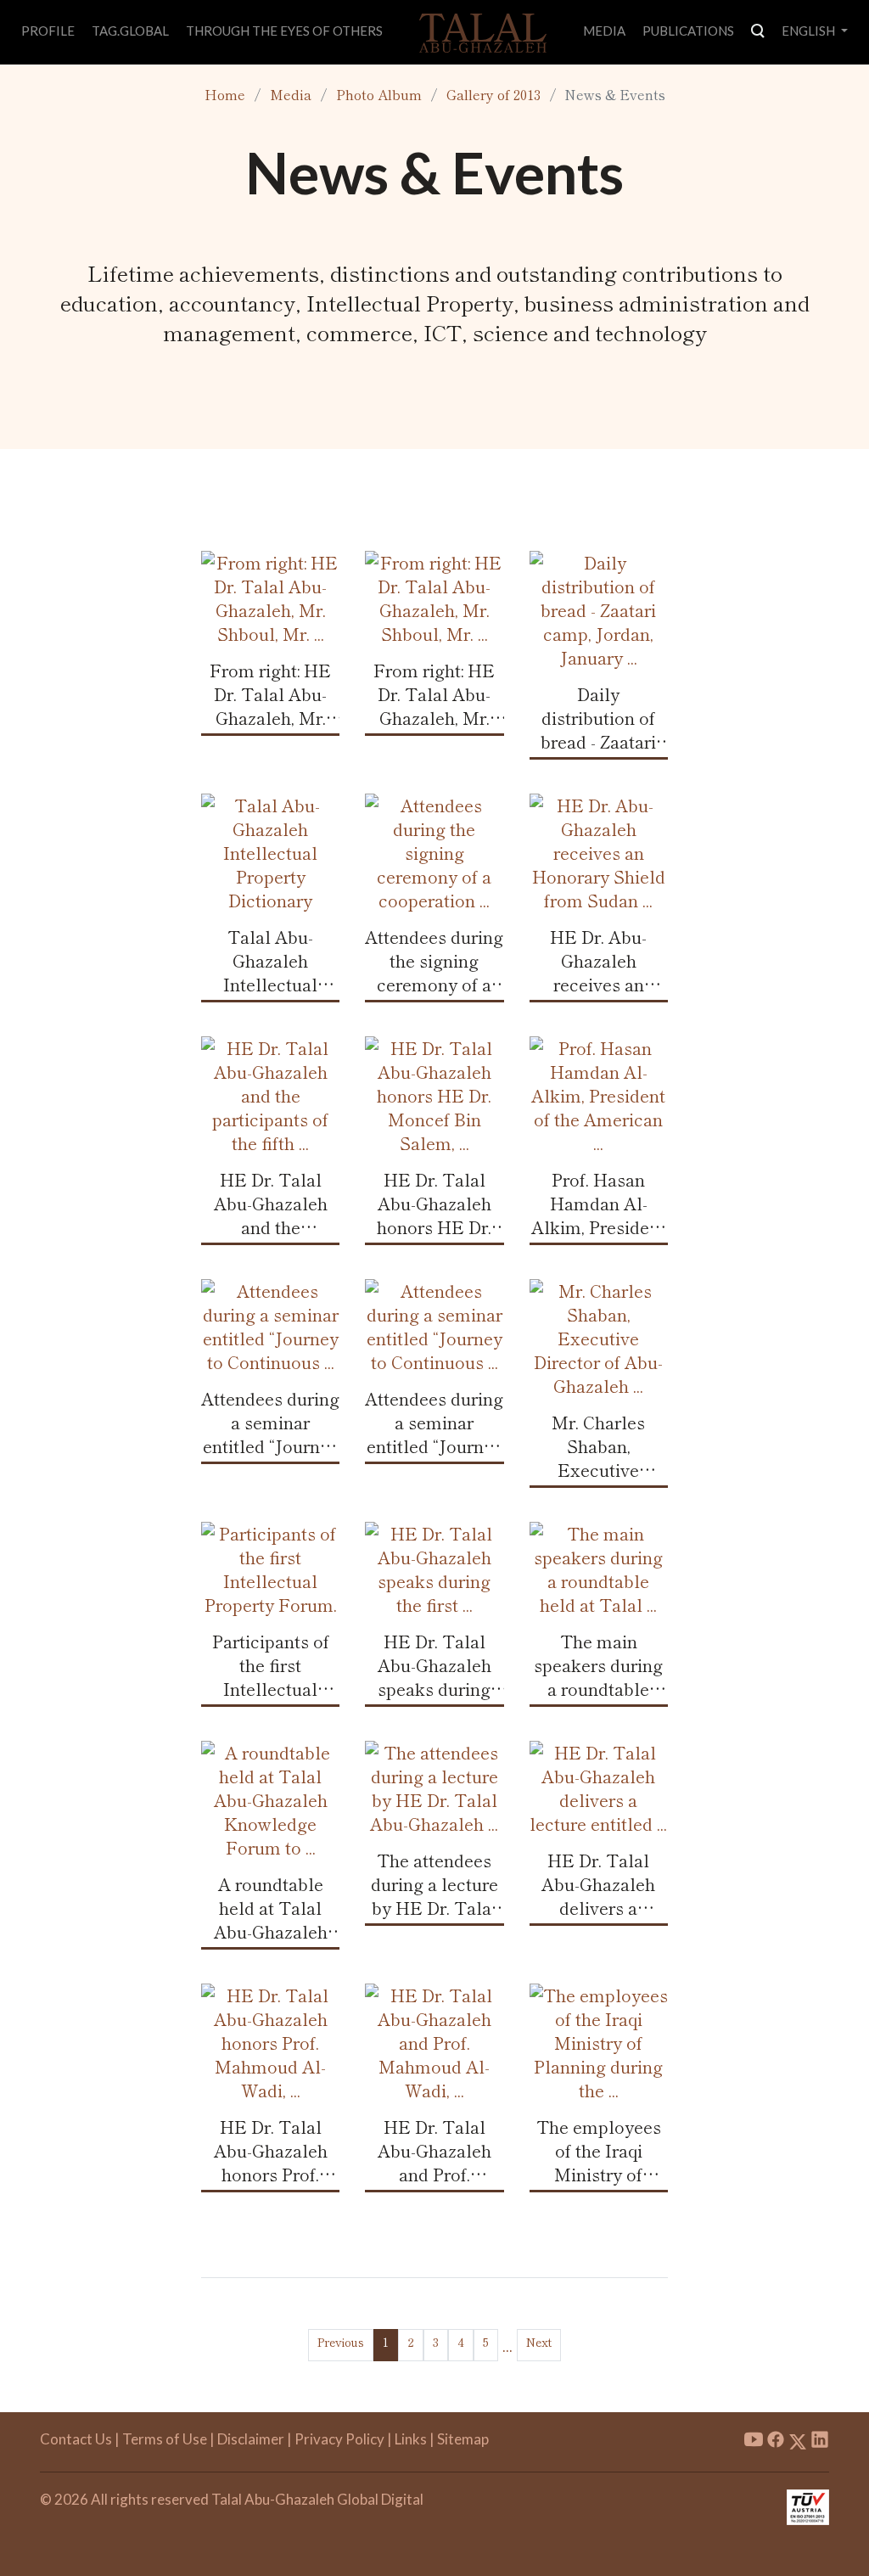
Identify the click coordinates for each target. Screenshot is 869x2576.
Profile (48, 31)
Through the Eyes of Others (284, 31)
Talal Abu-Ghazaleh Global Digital (317, 2499)
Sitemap (463, 2439)
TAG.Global (130, 31)
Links (411, 2439)
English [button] (810, 31)
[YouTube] (754, 2441)
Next (539, 2342)
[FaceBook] (776, 2441)
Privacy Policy (339, 2439)
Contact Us (76, 2439)
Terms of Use (165, 2439)
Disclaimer (251, 2439)
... (507, 2345)
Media (604, 31)
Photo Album (379, 94)
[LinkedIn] (820, 2441)
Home (225, 94)
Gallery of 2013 (493, 94)
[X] (798, 2441)
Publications (688, 31)
